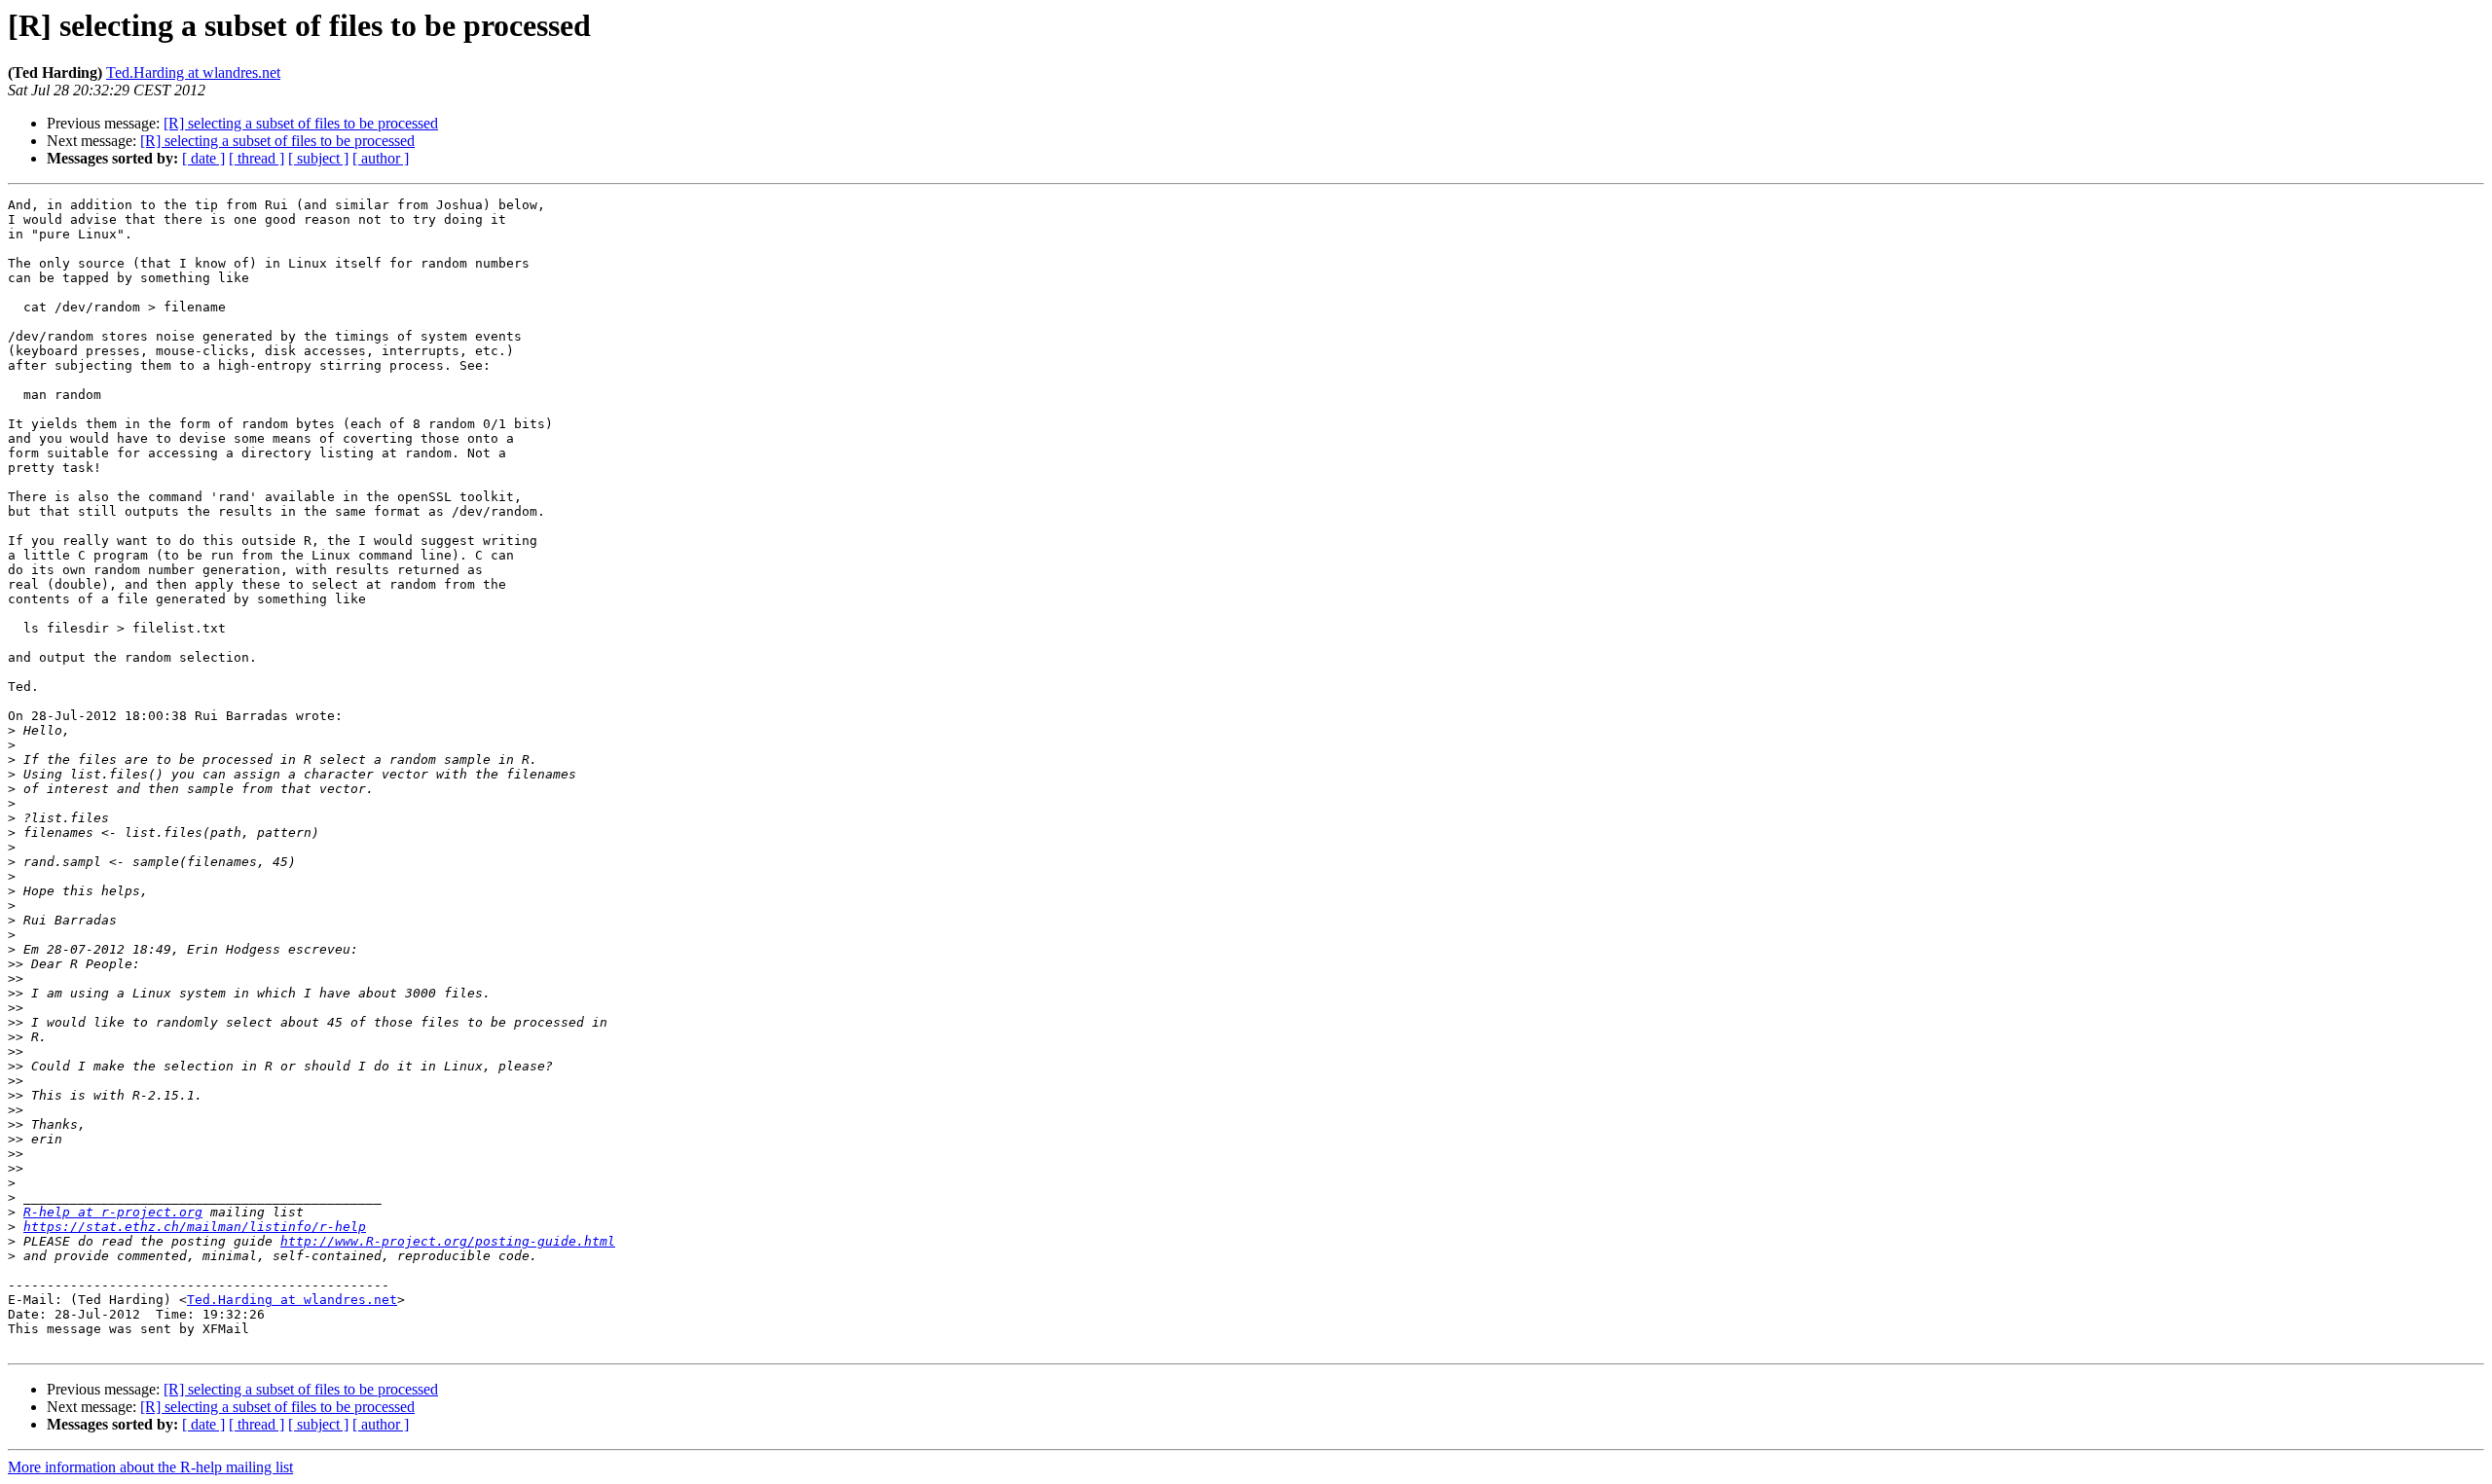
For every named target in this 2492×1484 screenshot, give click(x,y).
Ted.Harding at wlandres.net (193, 72)
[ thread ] (257, 158)
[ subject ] (318, 158)
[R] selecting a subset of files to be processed (301, 123)
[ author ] (381, 158)
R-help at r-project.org (113, 1212)
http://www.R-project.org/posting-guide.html (448, 1241)
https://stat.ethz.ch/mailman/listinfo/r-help (195, 1227)
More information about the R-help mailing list (150, 1467)
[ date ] (203, 158)
